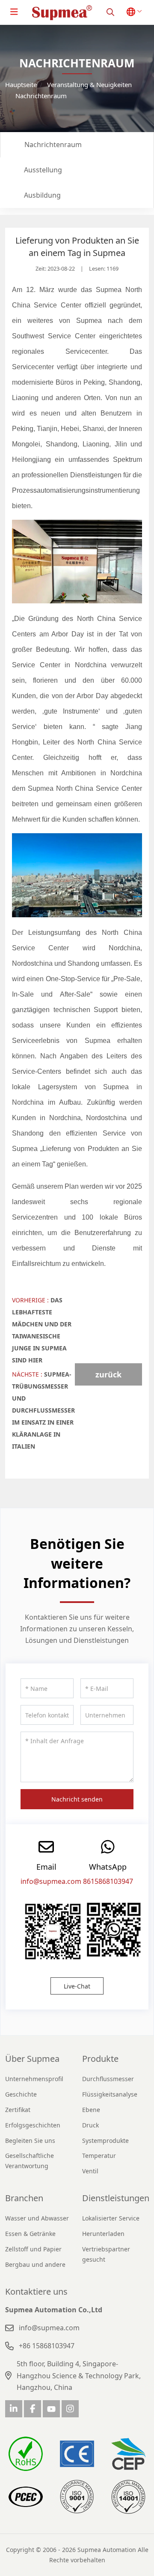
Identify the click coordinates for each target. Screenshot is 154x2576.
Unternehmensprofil (34, 2079)
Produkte (100, 2059)
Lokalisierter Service (111, 2218)
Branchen (24, 2198)
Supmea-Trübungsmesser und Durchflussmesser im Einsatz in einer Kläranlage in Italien (43, 1410)
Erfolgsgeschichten (33, 2125)
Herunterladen (103, 2234)
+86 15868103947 (47, 2346)
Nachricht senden (77, 1799)
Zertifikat (18, 2110)
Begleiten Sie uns (30, 2141)
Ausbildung (42, 195)
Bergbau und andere (35, 2264)
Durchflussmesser (108, 2079)
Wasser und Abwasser (37, 2218)
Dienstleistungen (116, 2198)
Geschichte (21, 2094)
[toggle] (14, 12)
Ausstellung (43, 170)
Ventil (90, 2171)
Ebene (91, 2110)
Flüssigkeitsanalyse (110, 2094)
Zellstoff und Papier (33, 2249)
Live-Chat (77, 1986)
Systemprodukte (105, 2141)
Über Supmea (32, 2059)
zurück (108, 1374)
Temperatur (99, 2156)
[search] (110, 12)
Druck (90, 2125)
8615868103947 (108, 1881)
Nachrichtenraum (53, 145)
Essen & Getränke (30, 2234)
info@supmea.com (51, 1881)
